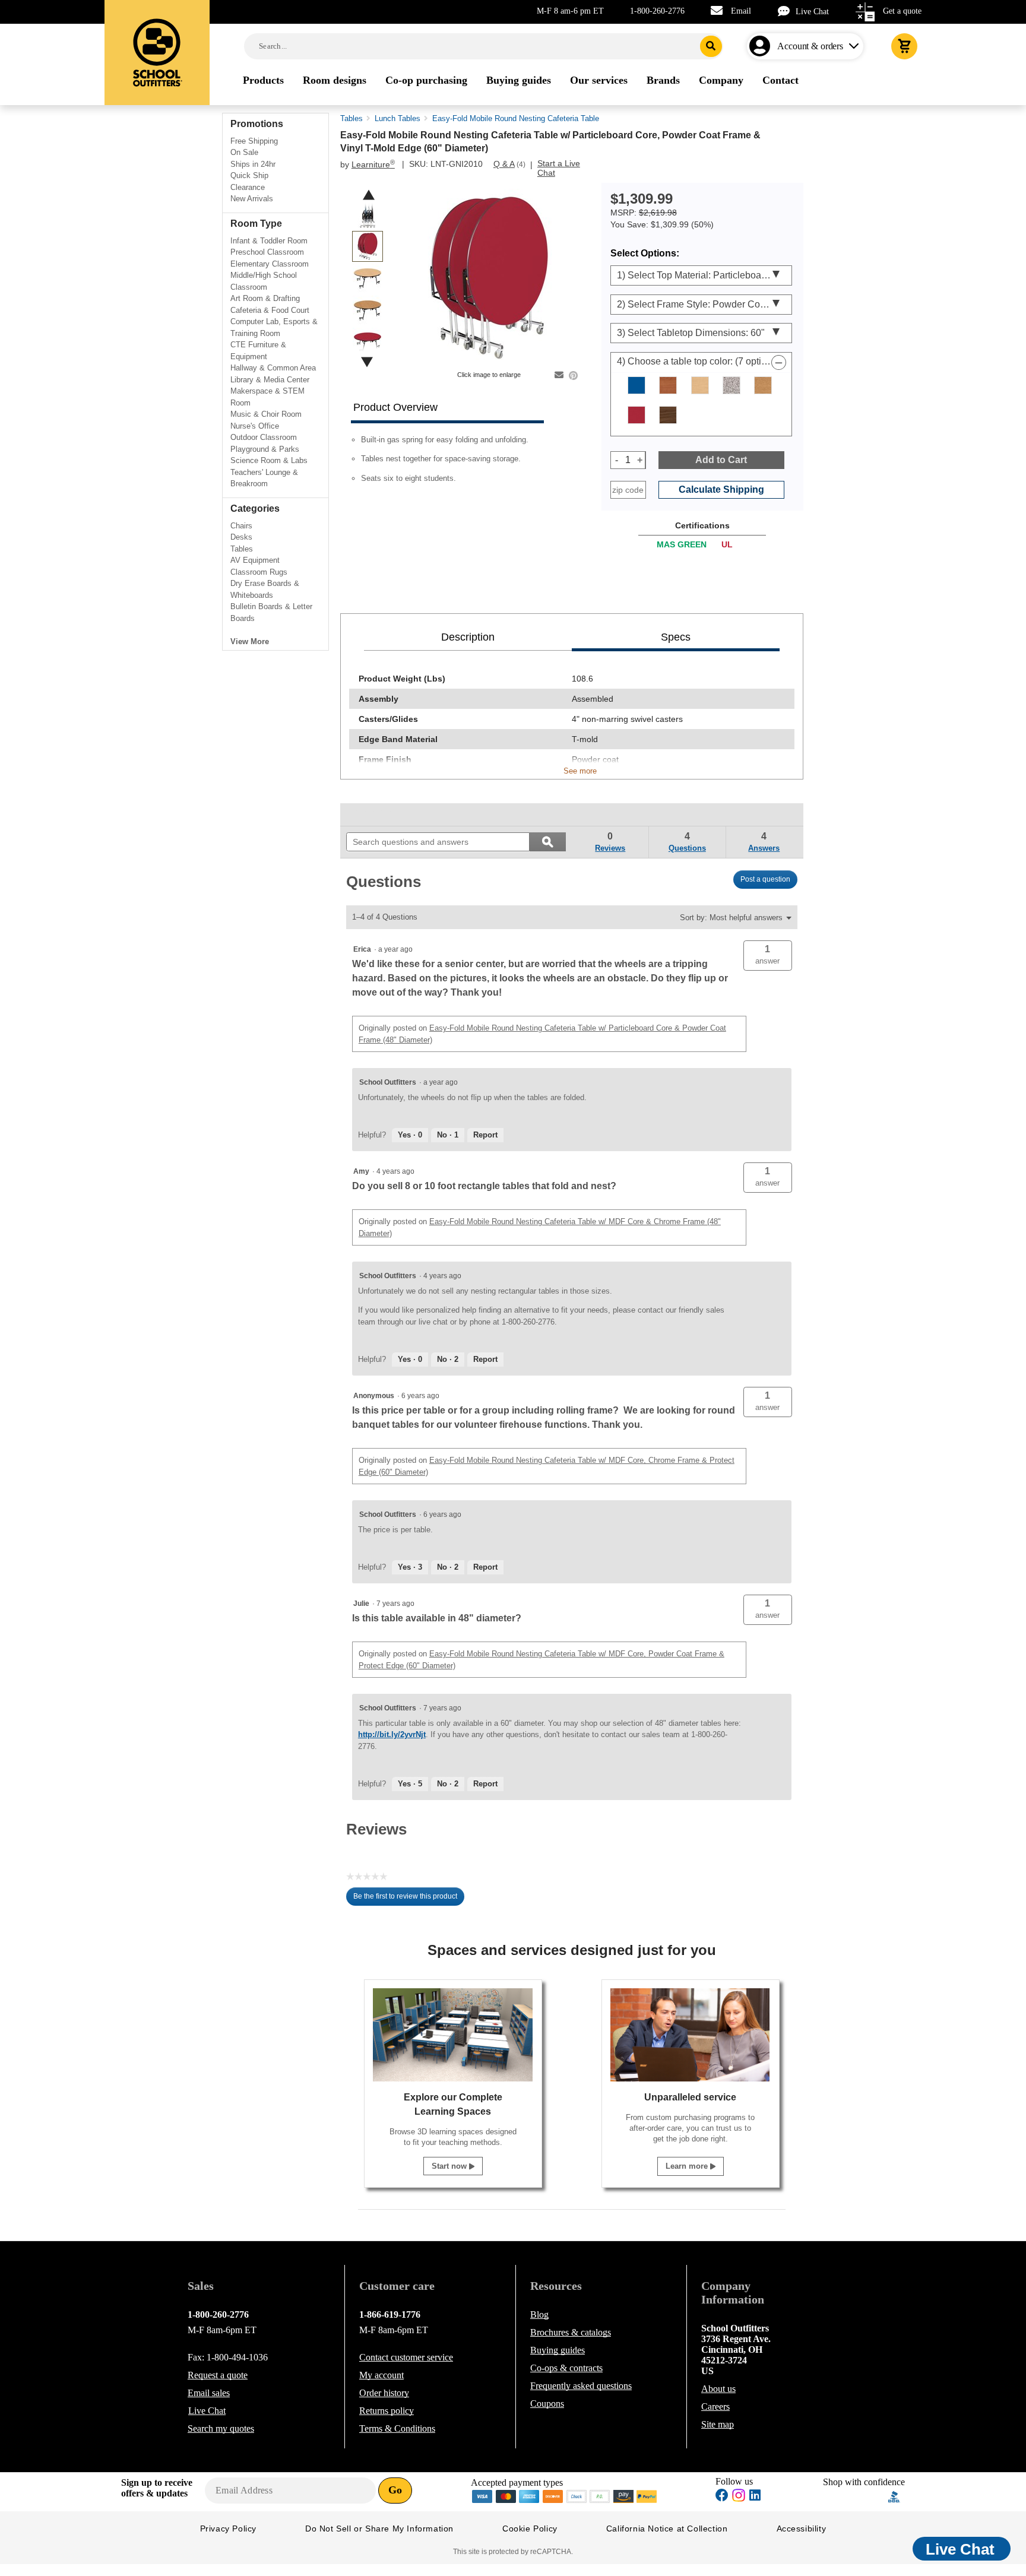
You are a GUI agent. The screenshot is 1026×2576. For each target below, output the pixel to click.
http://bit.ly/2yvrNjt (392, 1734)
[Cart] (904, 46)
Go (395, 2490)
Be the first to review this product (409, 1899)
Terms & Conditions (397, 2428)
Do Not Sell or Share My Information (379, 2529)
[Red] (636, 415)
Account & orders (810, 46)
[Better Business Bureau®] (894, 2496)
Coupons (547, 2404)
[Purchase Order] (600, 2496)
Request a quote (218, 2375)
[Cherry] (668, 385)
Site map (718, 2424)
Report (485, 1135)
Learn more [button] (688, 2166)
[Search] (711, 46)
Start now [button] (450, 2166)
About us (718, 2389)
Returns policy (387, 2411)
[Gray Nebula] (731, 385)
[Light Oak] (763, 385)
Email (741, 11)
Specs (676, 637)
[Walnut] (668, 415)
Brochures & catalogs (571, 2332)
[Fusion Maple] (700, 385)
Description (468, 637)
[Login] (762, 46)
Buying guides (558, 2350)
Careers (715, 2407)
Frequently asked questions (581, 2386)
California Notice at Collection (667, 2529)
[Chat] (787, 11)
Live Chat (812, 12)
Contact (406, 2357)
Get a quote (902, 11)
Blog (539, 2314)
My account (381, 2375)
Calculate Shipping (721, 489)
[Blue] (636, 385)
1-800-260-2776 (657, 11)
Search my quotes (221, 2428)
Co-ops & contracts (566, 2368)
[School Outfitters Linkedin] (755, 2497)
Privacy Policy (228, 2529)
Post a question (765, 879)
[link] (373, 815)
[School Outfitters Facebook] (722, 2497)
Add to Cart (721, 460)
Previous (369, 195)
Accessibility (802, 2529)
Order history (384, 2393)
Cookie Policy (530, 2529)
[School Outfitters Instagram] (739, 2499)
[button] (768, 956)
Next (367, 362)
